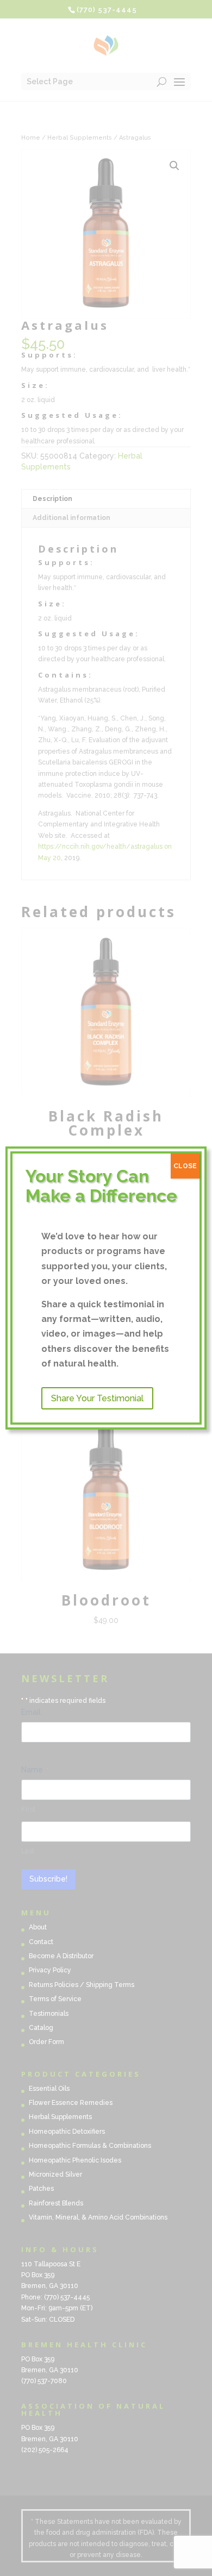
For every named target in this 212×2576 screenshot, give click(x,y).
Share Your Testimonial (97, 1398)
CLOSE (185, 1166)
